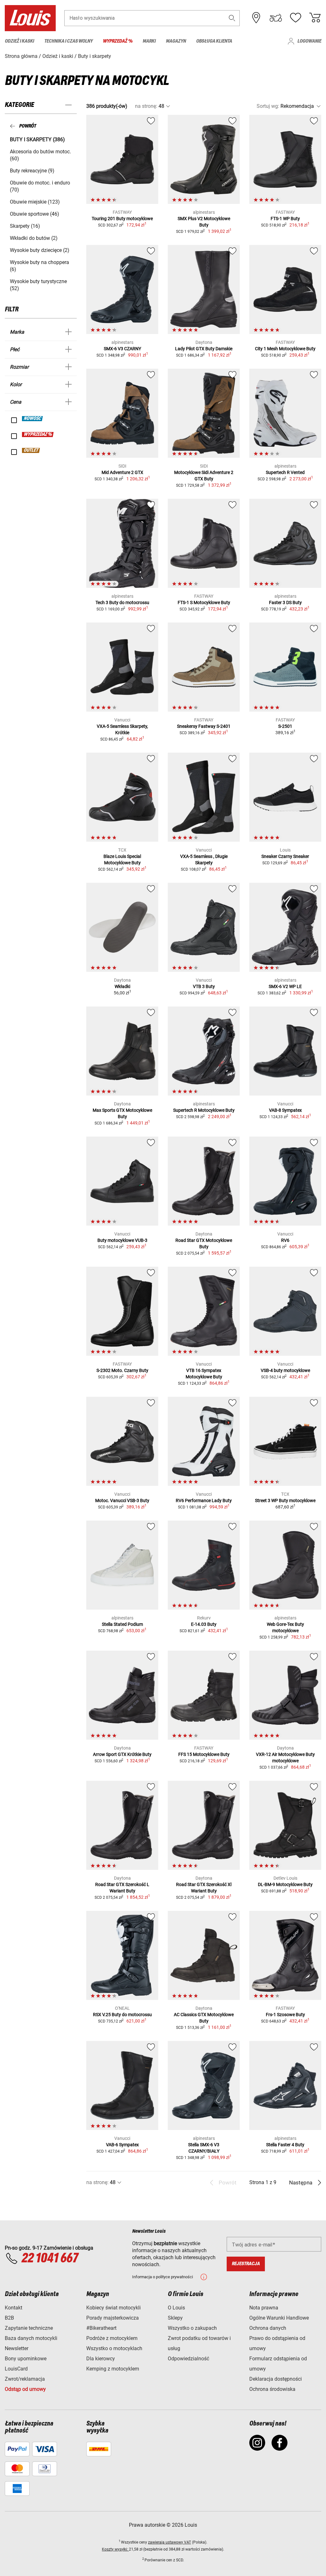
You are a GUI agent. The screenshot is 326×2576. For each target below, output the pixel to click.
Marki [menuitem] (149, 41)
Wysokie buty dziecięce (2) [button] (40, 250)
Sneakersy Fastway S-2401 (204, 726)
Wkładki (122, 986)
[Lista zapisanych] (295, 18)
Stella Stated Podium (122, 1624)
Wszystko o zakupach (192, 2328)
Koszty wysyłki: (115, 2549)
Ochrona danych (268, 2328)
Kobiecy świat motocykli (113, 2308)
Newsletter (17, 2348)
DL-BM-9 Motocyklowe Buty (285, 1884)
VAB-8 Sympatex (285, 1110)
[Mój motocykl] (276, 18)
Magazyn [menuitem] (176, 41)
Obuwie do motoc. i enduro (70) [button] (40, 186)
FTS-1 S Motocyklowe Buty (204, 602)
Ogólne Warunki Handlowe (279, 2318)
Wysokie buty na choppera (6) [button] (39, 266)
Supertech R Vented (285, 472)
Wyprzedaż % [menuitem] (118, 41)
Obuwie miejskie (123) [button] (35, 202)
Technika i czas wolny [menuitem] (68, 41)
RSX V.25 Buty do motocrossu (122, 2015)
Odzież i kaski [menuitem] (19, 41)
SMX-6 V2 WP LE (285, 986)
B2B (9, 2318)
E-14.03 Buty (204, 1624)
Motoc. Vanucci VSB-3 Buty (122, 1500)
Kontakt (14, 2308)
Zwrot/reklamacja (25, 2379)
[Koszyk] (315, 18)
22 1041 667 (50, 2259)
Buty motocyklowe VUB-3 (122, 1240)
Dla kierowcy (101, 2359)
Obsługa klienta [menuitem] (214, 41)
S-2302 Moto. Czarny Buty (122, 1370)
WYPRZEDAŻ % (38, 435)
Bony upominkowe (26, 2359)
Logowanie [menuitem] (309, 41)
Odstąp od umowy (25, 2389)
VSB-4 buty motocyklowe (285, 1370)
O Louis (176, 2308)
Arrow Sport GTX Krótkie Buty (122, 1754)
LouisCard (16, 2369)
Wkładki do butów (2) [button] (34, 238)
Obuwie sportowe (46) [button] (35, 214)
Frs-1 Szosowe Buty (285, 2015)
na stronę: (146, 106)
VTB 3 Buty (204, 986)
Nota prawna (264, 2308)
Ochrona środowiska (272, 2389)
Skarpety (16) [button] (25, 226)
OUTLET (31, 450)
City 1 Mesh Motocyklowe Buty (285, 349)
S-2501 (285, 726)
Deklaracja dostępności (276, 2379)
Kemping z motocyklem (113, 2369)
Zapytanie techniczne (29, 2328)
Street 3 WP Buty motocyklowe (285, 1500)
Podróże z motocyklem (112, 2338)
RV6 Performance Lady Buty (204, 1500)
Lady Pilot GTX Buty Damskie (204, 349)
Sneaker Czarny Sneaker (285, 856)
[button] (232, 18)
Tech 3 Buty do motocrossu (122, 602)
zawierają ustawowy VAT (170, 2542)
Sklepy (175, 2318)
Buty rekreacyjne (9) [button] (32, 171)
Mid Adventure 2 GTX (122, 472)
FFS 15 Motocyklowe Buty (204, 1754)
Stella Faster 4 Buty (285, 2145)
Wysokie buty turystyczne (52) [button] (38, 285)
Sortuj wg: (268, 106)
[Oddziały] (256, 18)
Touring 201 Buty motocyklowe (122, 219)
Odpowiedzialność (188, 2359)
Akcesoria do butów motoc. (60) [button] (40, 155)
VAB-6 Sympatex (122, 2145)
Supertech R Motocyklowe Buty (204, 1110)
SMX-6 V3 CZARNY (122, 349)
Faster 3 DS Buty (285, 602)
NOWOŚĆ (33, 419)
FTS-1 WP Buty (285, 219)
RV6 (285, 1240)
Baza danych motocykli (31, 2338)
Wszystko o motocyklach (114, 2348)
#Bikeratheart (101, 2328)
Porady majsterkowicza (113, 2318)
